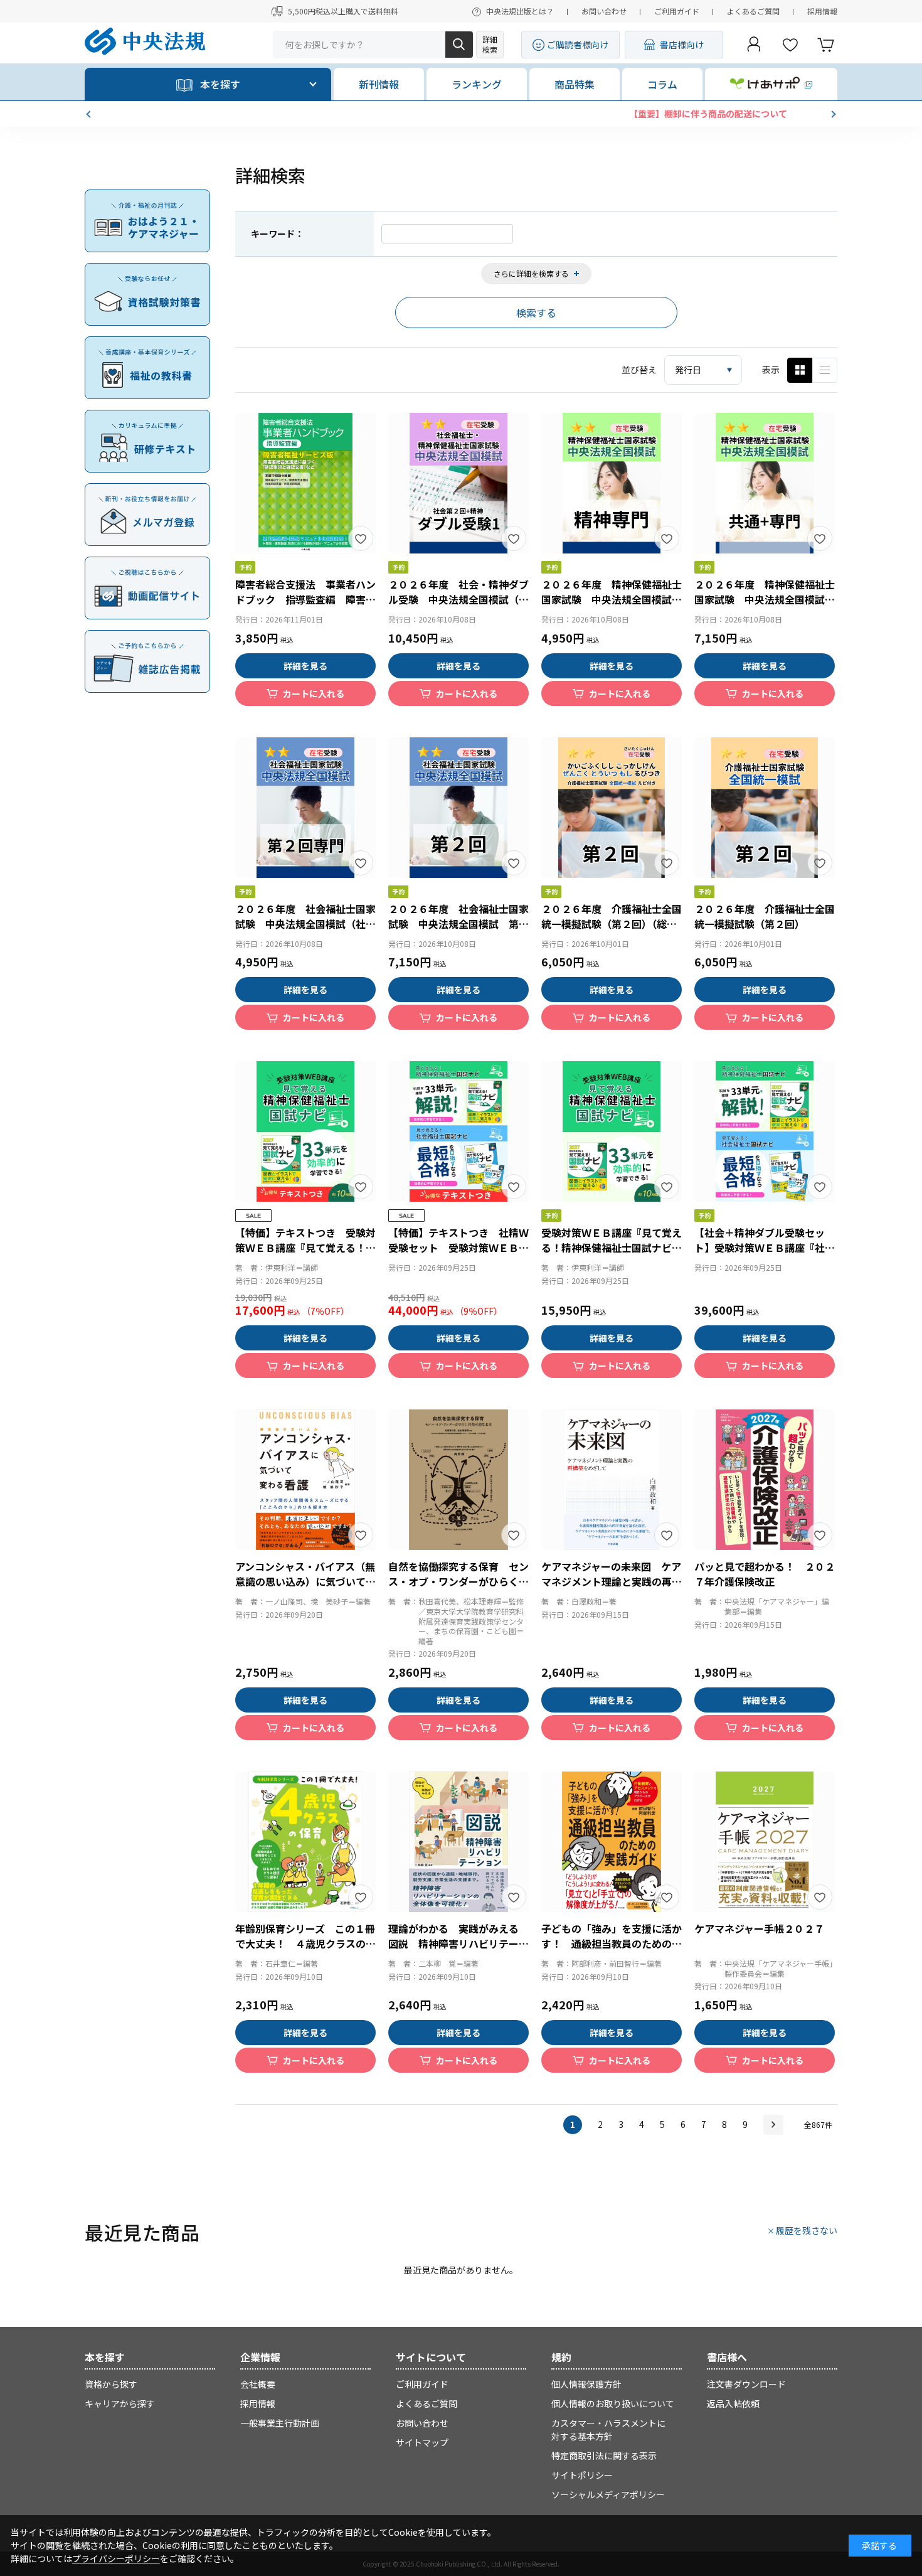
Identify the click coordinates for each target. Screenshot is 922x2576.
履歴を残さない (807, 2230)
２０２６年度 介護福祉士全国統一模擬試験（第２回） (765, 916)
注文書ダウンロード (746, 2384)
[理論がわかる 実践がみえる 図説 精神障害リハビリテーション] (458, 1842)
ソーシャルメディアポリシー (608, 2494)
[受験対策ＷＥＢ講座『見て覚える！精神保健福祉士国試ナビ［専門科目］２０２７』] (612, 1131)
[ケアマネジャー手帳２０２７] (765, 1842)
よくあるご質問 (753, 11)
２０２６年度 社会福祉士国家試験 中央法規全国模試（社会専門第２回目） (305, 924)
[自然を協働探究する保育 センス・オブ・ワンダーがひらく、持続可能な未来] (458, 1480)
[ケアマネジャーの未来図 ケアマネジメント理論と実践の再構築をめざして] (612, 1480)
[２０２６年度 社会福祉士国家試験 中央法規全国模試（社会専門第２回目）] (305, 808)
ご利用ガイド (677, 11)
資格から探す (111, 2384)
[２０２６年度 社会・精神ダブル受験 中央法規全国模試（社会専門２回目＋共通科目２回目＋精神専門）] (458, 483)
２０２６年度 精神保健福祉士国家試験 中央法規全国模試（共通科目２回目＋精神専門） (765, 599)
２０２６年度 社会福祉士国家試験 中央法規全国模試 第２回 (458, 924)
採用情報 (822, 11)
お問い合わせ (604, 11)
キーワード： (277, 233)
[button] (90, 114)
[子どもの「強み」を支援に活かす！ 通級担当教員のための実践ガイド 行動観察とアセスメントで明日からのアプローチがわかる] (612, 1842)
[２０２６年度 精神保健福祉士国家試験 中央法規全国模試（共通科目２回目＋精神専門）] (765, 483)
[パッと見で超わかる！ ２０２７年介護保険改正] (765, 1480)
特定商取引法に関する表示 (604, 2456)
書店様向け (682, 45)
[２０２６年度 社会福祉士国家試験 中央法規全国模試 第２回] (458, 808)
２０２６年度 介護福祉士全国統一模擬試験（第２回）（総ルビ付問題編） (612, 924)
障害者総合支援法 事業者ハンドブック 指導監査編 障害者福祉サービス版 (305, 599)
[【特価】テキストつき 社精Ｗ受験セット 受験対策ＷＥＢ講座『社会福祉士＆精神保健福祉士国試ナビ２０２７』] (458, 1131)
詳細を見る (305, 666)
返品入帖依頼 (733, 2403)
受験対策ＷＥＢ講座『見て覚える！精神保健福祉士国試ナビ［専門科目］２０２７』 (612, 1248)
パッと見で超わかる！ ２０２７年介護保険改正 (765, 1574)
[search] (459, 45)
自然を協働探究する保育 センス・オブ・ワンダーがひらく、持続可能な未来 (458, 1581)
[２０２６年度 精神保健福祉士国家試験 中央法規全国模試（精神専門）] (612, 483)
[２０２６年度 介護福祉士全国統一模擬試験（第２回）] (765, 808)
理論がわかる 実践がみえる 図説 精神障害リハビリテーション (458, 1943)
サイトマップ (422, 2442)
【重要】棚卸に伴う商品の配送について (461, 114)
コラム (662, 84)
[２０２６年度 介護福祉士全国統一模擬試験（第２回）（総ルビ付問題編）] (612, 808)
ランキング (477, 84)
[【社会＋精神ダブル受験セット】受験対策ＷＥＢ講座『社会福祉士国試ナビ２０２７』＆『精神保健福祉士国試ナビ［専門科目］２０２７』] (765, 1131)
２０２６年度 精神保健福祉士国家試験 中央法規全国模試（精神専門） (612, 599)
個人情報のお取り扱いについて (613, 2403)
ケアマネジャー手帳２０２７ (759, 1928)
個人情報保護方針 (586, 2384)
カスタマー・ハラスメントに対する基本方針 (608, 2429)
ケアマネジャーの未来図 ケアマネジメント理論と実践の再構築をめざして (612, 1581)
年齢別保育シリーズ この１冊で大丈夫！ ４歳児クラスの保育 (305, 1943)
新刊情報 (379, 84)
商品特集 (575, 84)
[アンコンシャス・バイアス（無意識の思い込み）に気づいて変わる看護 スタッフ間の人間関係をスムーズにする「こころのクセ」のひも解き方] (305, 1480)
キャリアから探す (120, 2403)
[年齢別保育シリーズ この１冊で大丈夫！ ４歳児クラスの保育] (305, 1842)
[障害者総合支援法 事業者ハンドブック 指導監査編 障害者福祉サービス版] (305, 483)
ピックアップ (825, 370)
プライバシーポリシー (116, 2558)
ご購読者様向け (578, 45)
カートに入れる (314, 693)
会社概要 (258, 2384)
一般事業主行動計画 (280, 2423)
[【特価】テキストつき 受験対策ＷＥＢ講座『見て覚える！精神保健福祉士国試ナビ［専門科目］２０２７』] (305, 1131)
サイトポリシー (582, 2475)
